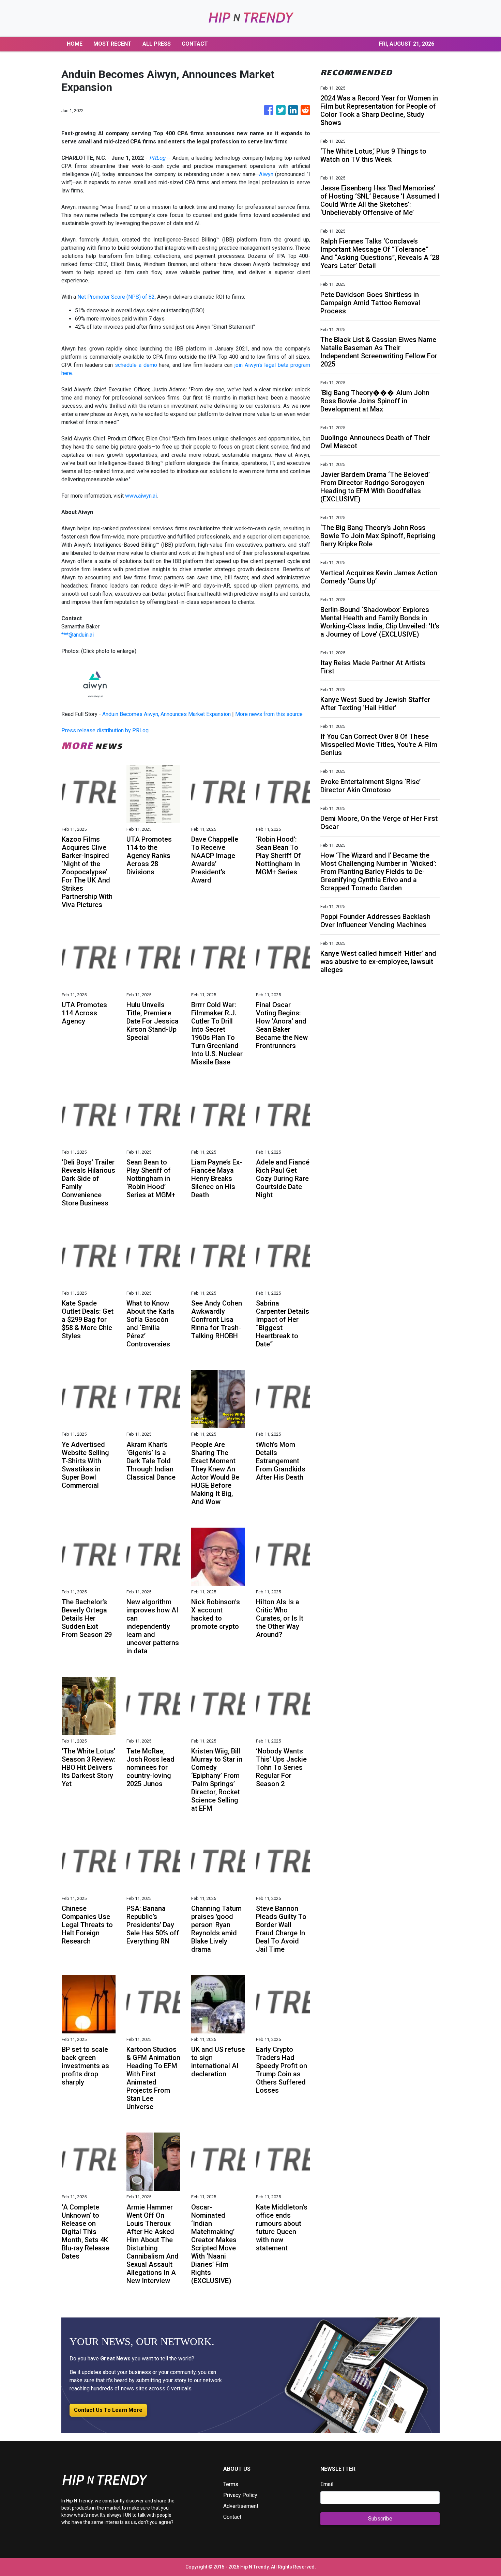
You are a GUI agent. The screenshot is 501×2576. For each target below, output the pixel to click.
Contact (232, 2517)
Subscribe (380, 2519)
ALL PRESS (157, 44)
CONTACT (195, 44)
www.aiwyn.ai (141, 496)
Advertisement (241, 2506)
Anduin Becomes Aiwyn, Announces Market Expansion (166, 714)
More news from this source (269, 714)
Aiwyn (266, 174)
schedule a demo (136, 365)
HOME (75, 44)
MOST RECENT (112, 44)
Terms (231, 2484)
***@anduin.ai (78, 635)
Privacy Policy (240, 2495)
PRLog (157, 158)
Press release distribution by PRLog (105, 730)
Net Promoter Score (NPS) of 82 (116, 297)
